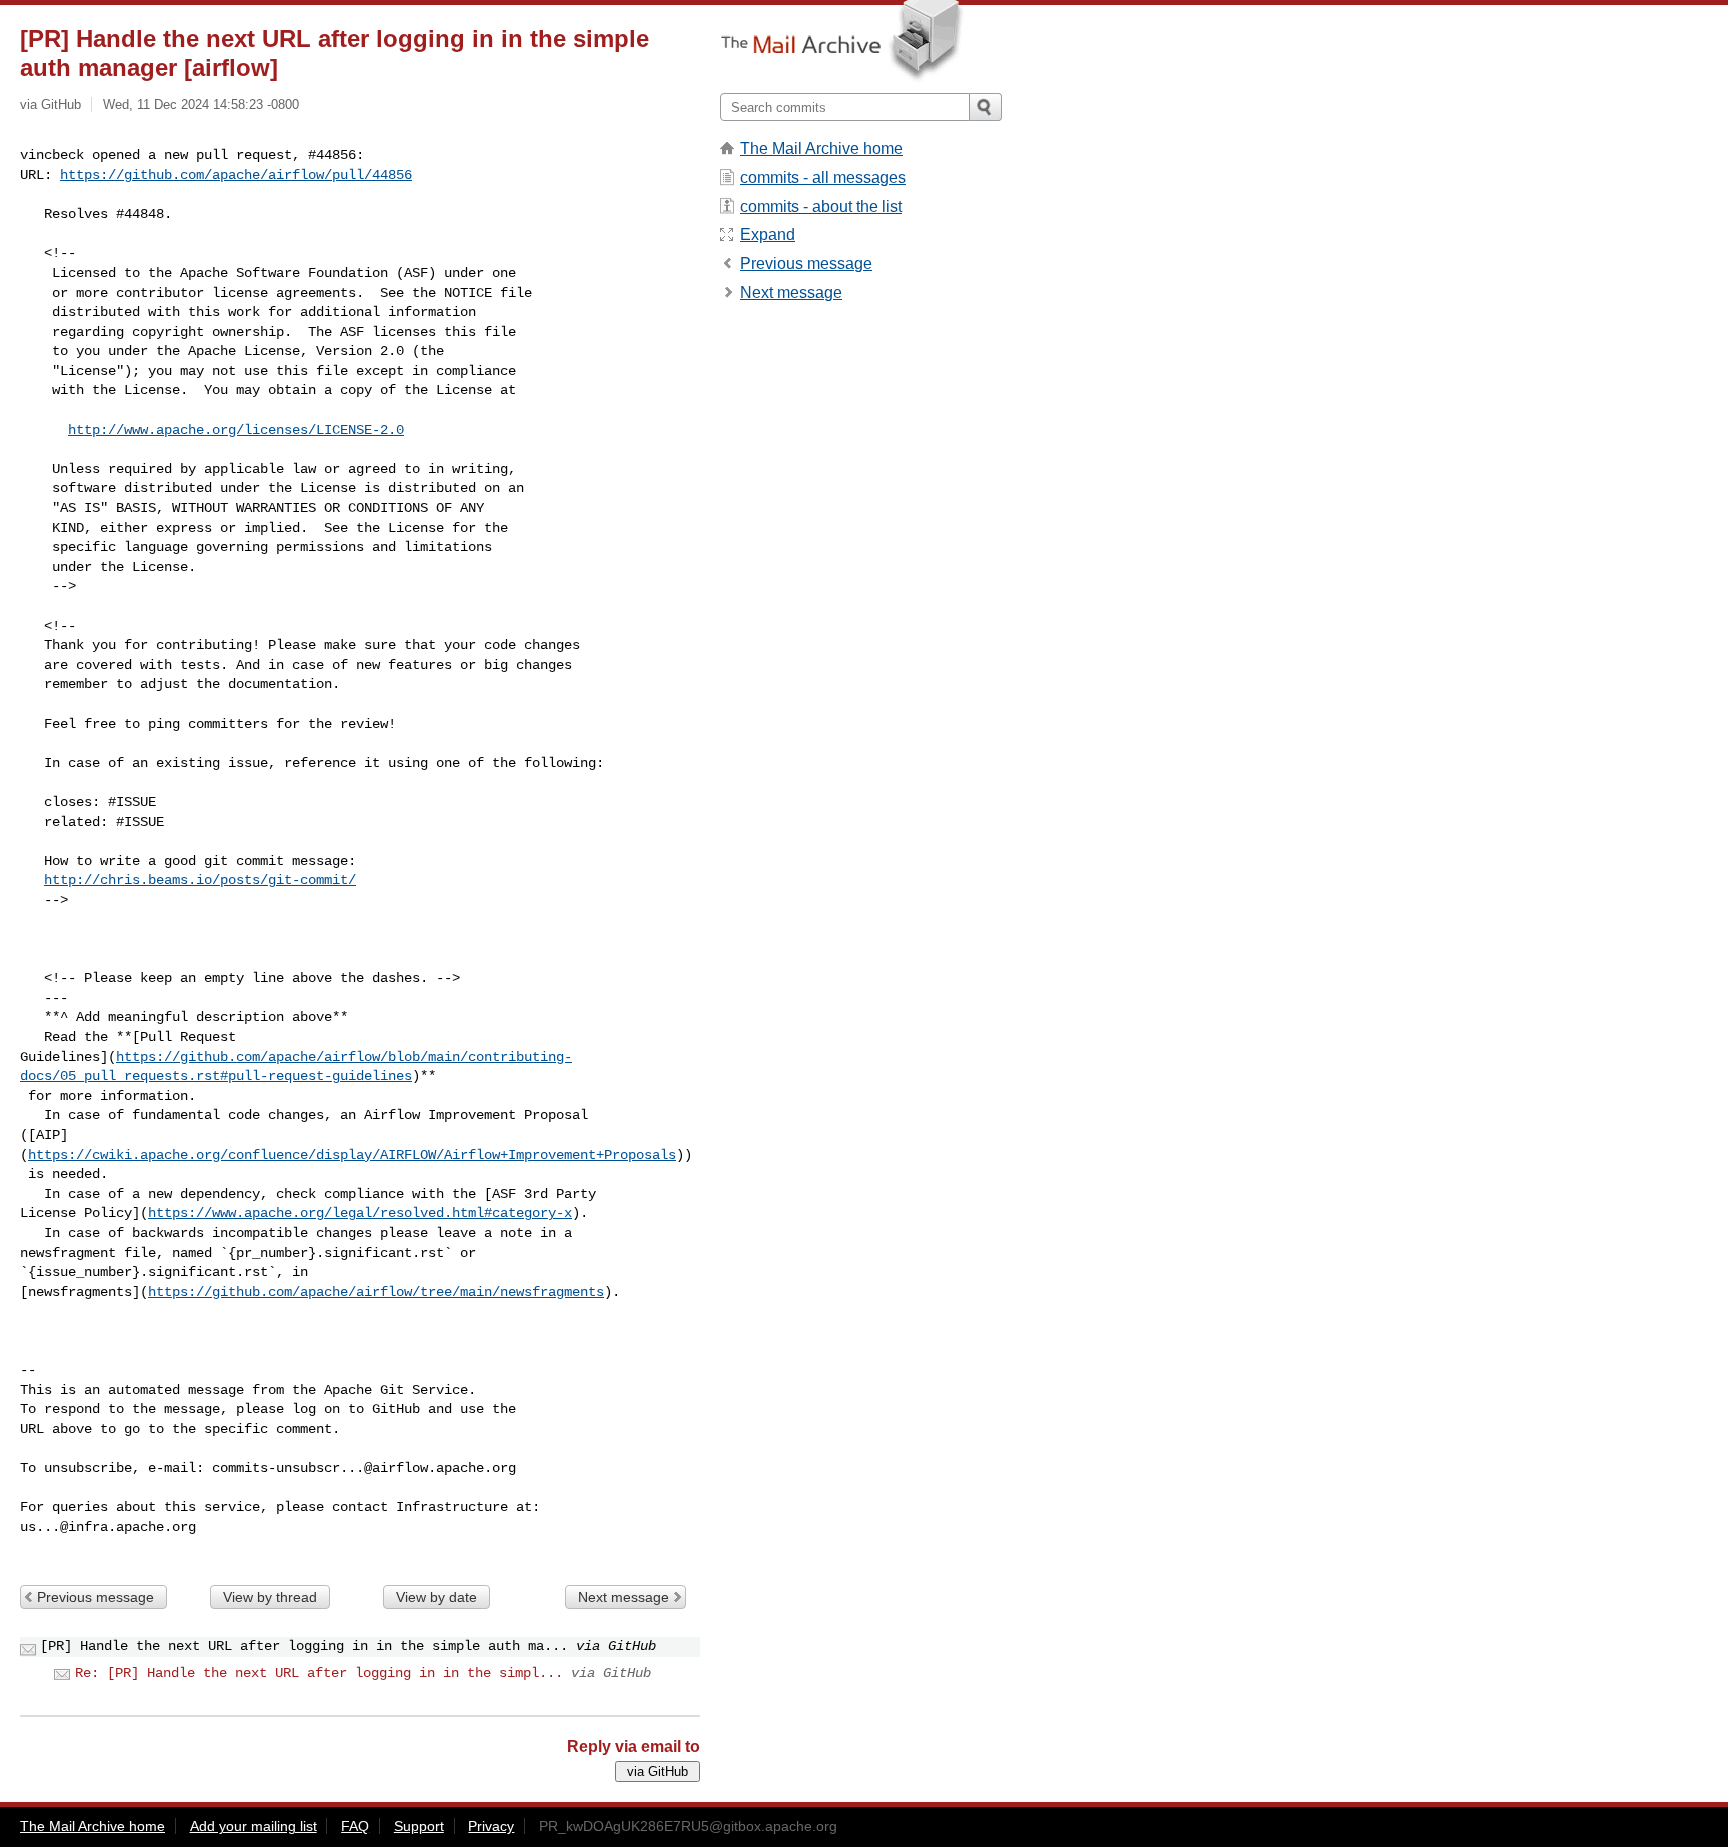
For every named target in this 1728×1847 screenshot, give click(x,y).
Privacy (491, 1826)
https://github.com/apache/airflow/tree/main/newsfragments (376, 1292)
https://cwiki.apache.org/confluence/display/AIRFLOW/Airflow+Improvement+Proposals (352, 1155)
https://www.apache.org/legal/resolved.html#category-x (360, 1213)
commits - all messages (823, 177)
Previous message (95, 1597)
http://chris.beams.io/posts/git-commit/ (200, 880)
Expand (767, 234)
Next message (623, 1597)
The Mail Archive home (821, 148)
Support (419, 1826)
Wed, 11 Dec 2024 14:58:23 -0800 (201, 104)
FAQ (355, 1826)
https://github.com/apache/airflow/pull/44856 (236, 175)
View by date (436, 1597)
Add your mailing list (253, 1826)
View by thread (270, 1597)
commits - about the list (821, 206)
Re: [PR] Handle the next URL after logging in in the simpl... (319, 1673)
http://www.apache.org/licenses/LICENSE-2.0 (236, 430)
